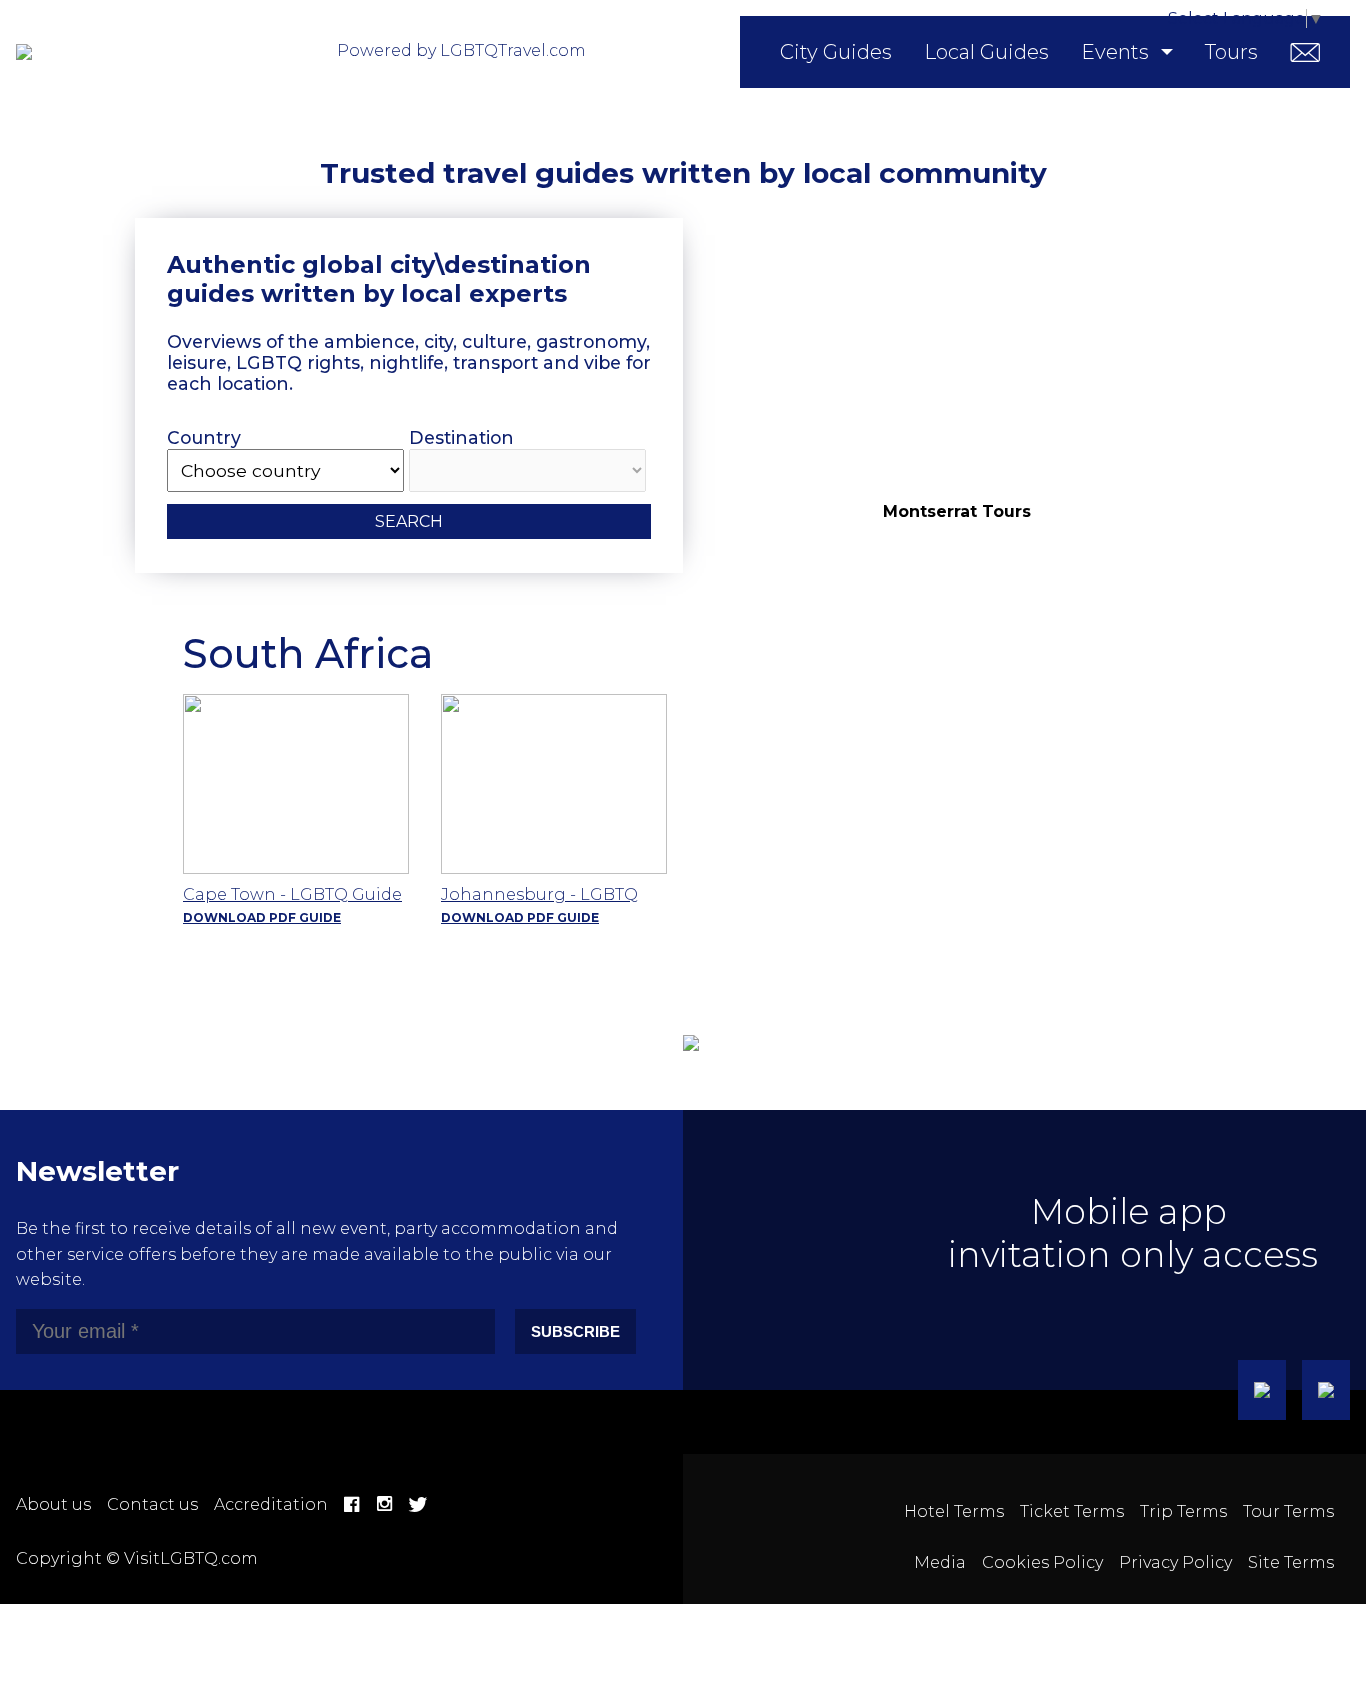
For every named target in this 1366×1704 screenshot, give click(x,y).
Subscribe (575, 1331)
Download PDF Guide (262, 917)
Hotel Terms (954, 1511)
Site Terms (1291, 1562)
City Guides (836, 52)
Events (1115, 52)
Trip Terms (1183, 1511)
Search (409, 521)
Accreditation (271, 1504)
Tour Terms (1288, 1511)
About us (53, 1504)
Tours (1231, 52)
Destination (461, 437)
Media (940, 1562)
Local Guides (986, 52)
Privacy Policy (1175, 1562)
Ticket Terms (1072, 1511)
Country (204, 437)
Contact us (152, 1504)
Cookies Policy (1042, 1562)
